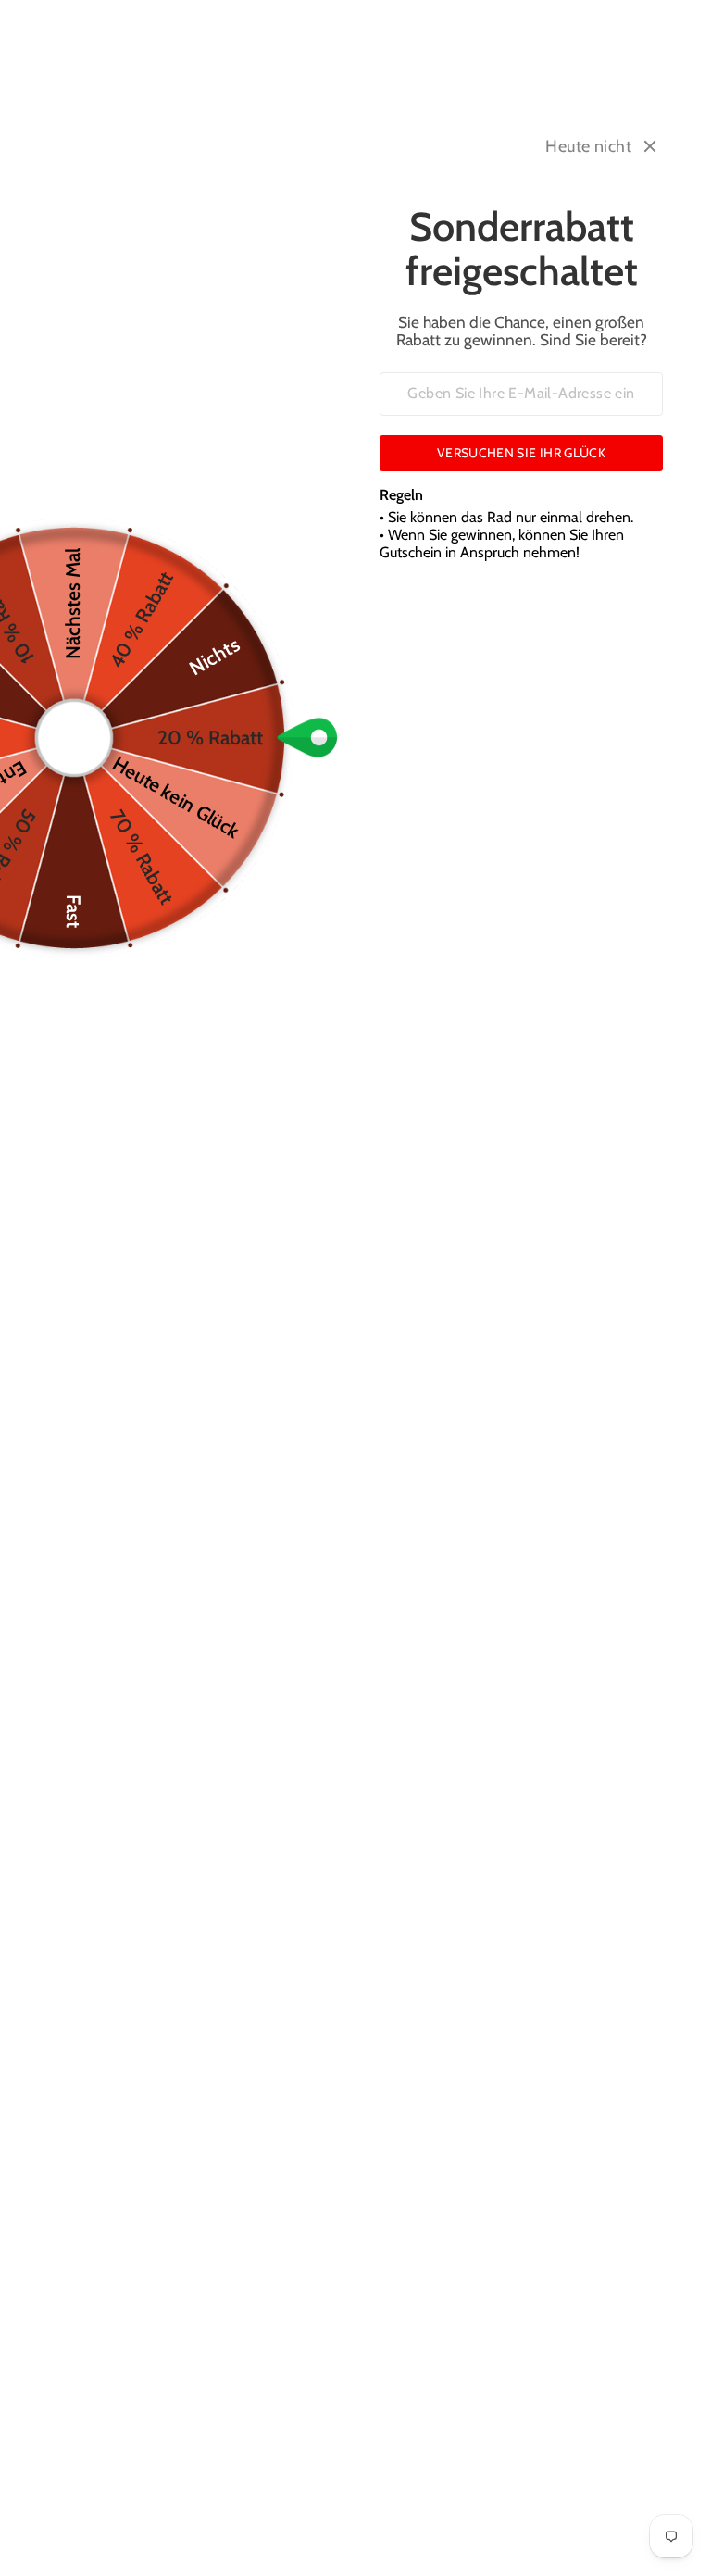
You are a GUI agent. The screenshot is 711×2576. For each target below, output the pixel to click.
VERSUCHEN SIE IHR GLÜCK (521, 453)
